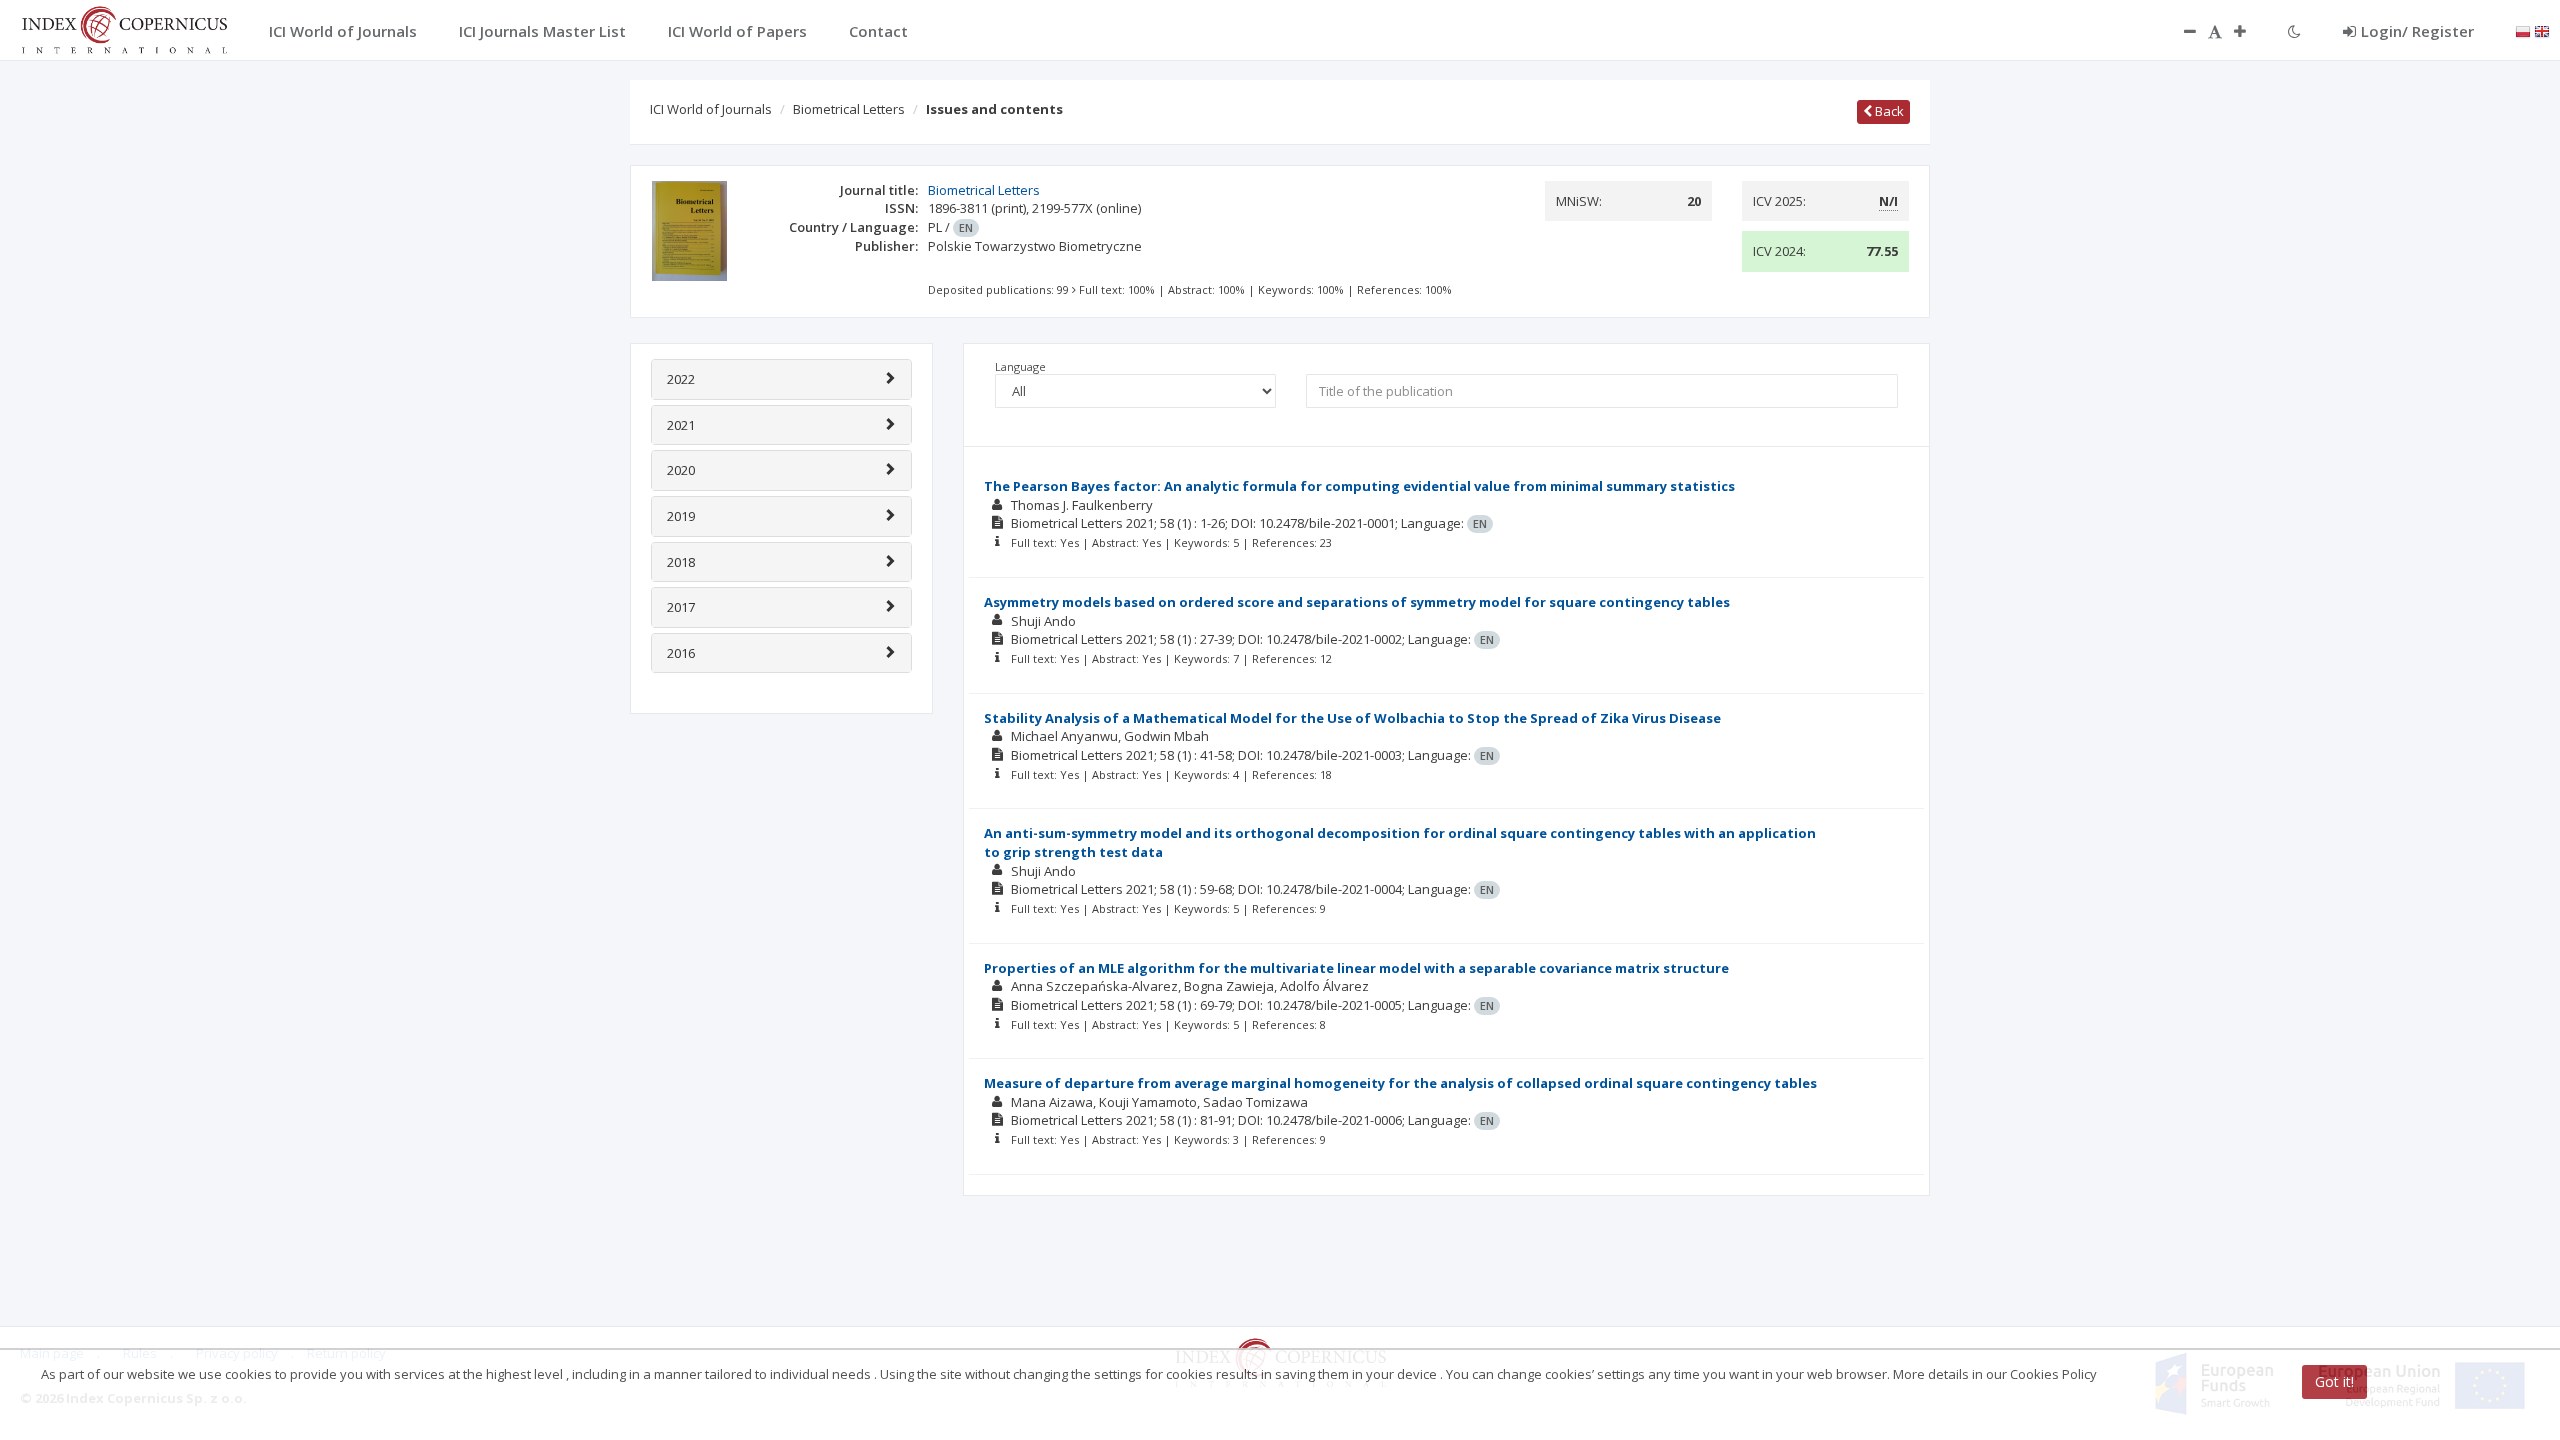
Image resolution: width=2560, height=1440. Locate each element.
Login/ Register (2417, 31)
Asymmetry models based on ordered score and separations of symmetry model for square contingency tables (1357, 602)
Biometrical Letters (849, 109)
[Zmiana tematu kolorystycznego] (2294, 31)
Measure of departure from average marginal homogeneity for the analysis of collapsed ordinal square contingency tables (1400, 1083)
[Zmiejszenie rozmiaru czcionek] (2180, 31)
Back (1888, 111)
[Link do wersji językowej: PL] (2523, 30)
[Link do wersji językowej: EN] (2542, 30)
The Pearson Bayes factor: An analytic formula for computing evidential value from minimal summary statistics (1359, 486)
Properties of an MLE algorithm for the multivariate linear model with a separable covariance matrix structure (1356, 968)
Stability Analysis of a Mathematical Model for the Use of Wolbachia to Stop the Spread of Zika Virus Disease (1352, 718)
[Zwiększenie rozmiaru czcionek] (2250, 31)
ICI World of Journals (711, 109)
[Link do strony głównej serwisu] (124, 28)
